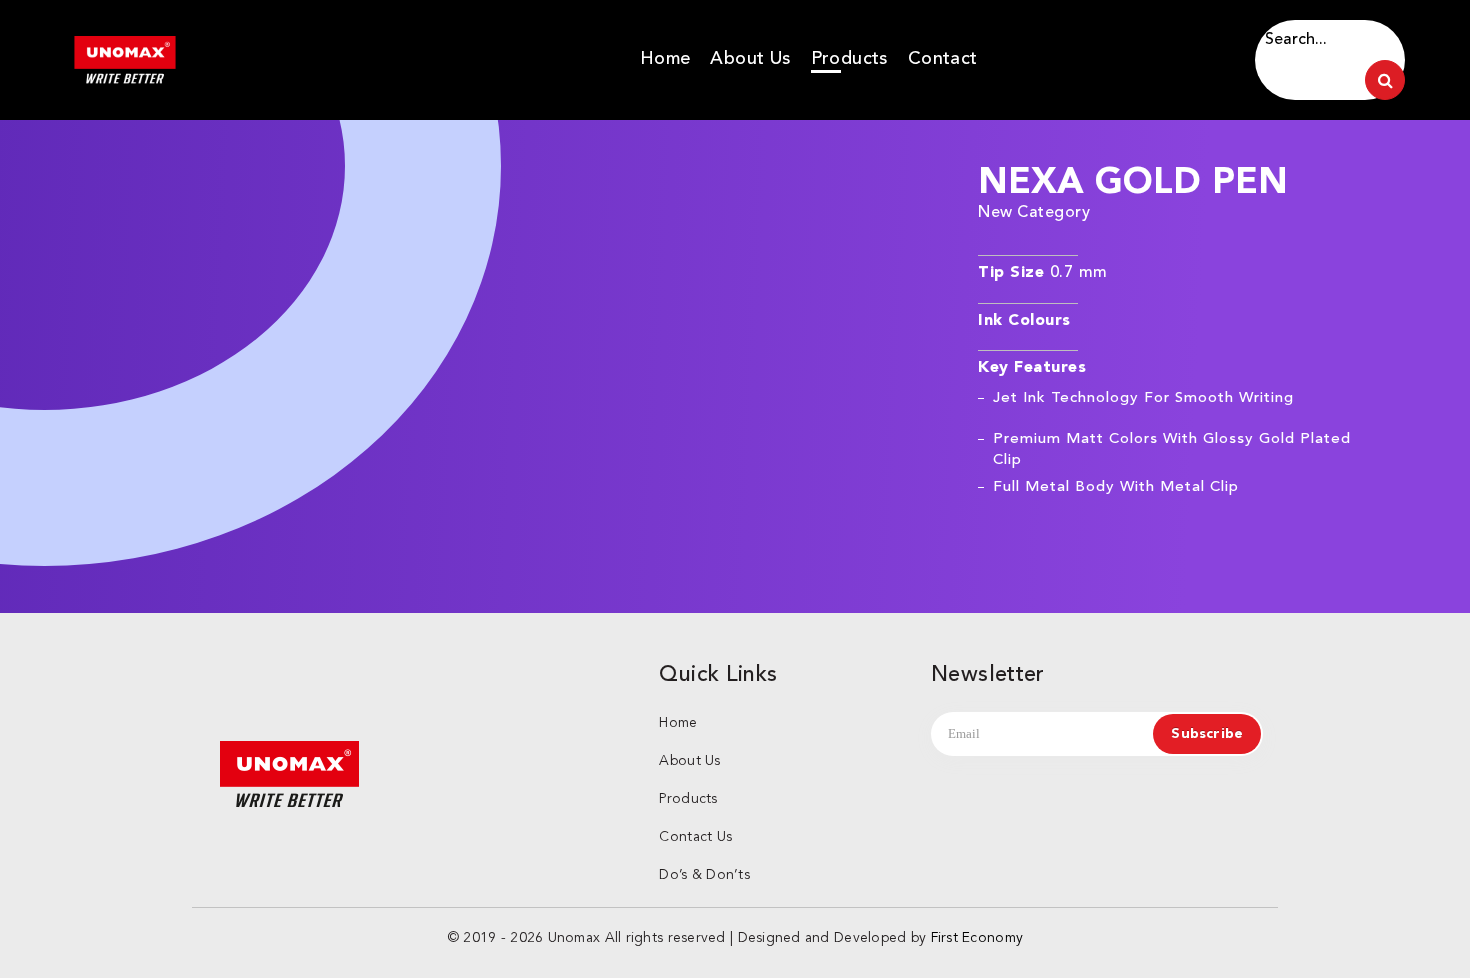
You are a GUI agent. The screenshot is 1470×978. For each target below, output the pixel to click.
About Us (750, 58)
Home (665, 58)
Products (849, 58)
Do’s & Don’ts (704, 875)
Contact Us (695, 837)
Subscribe (1207, 734)
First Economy (977, 938)
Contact (943, 58)
